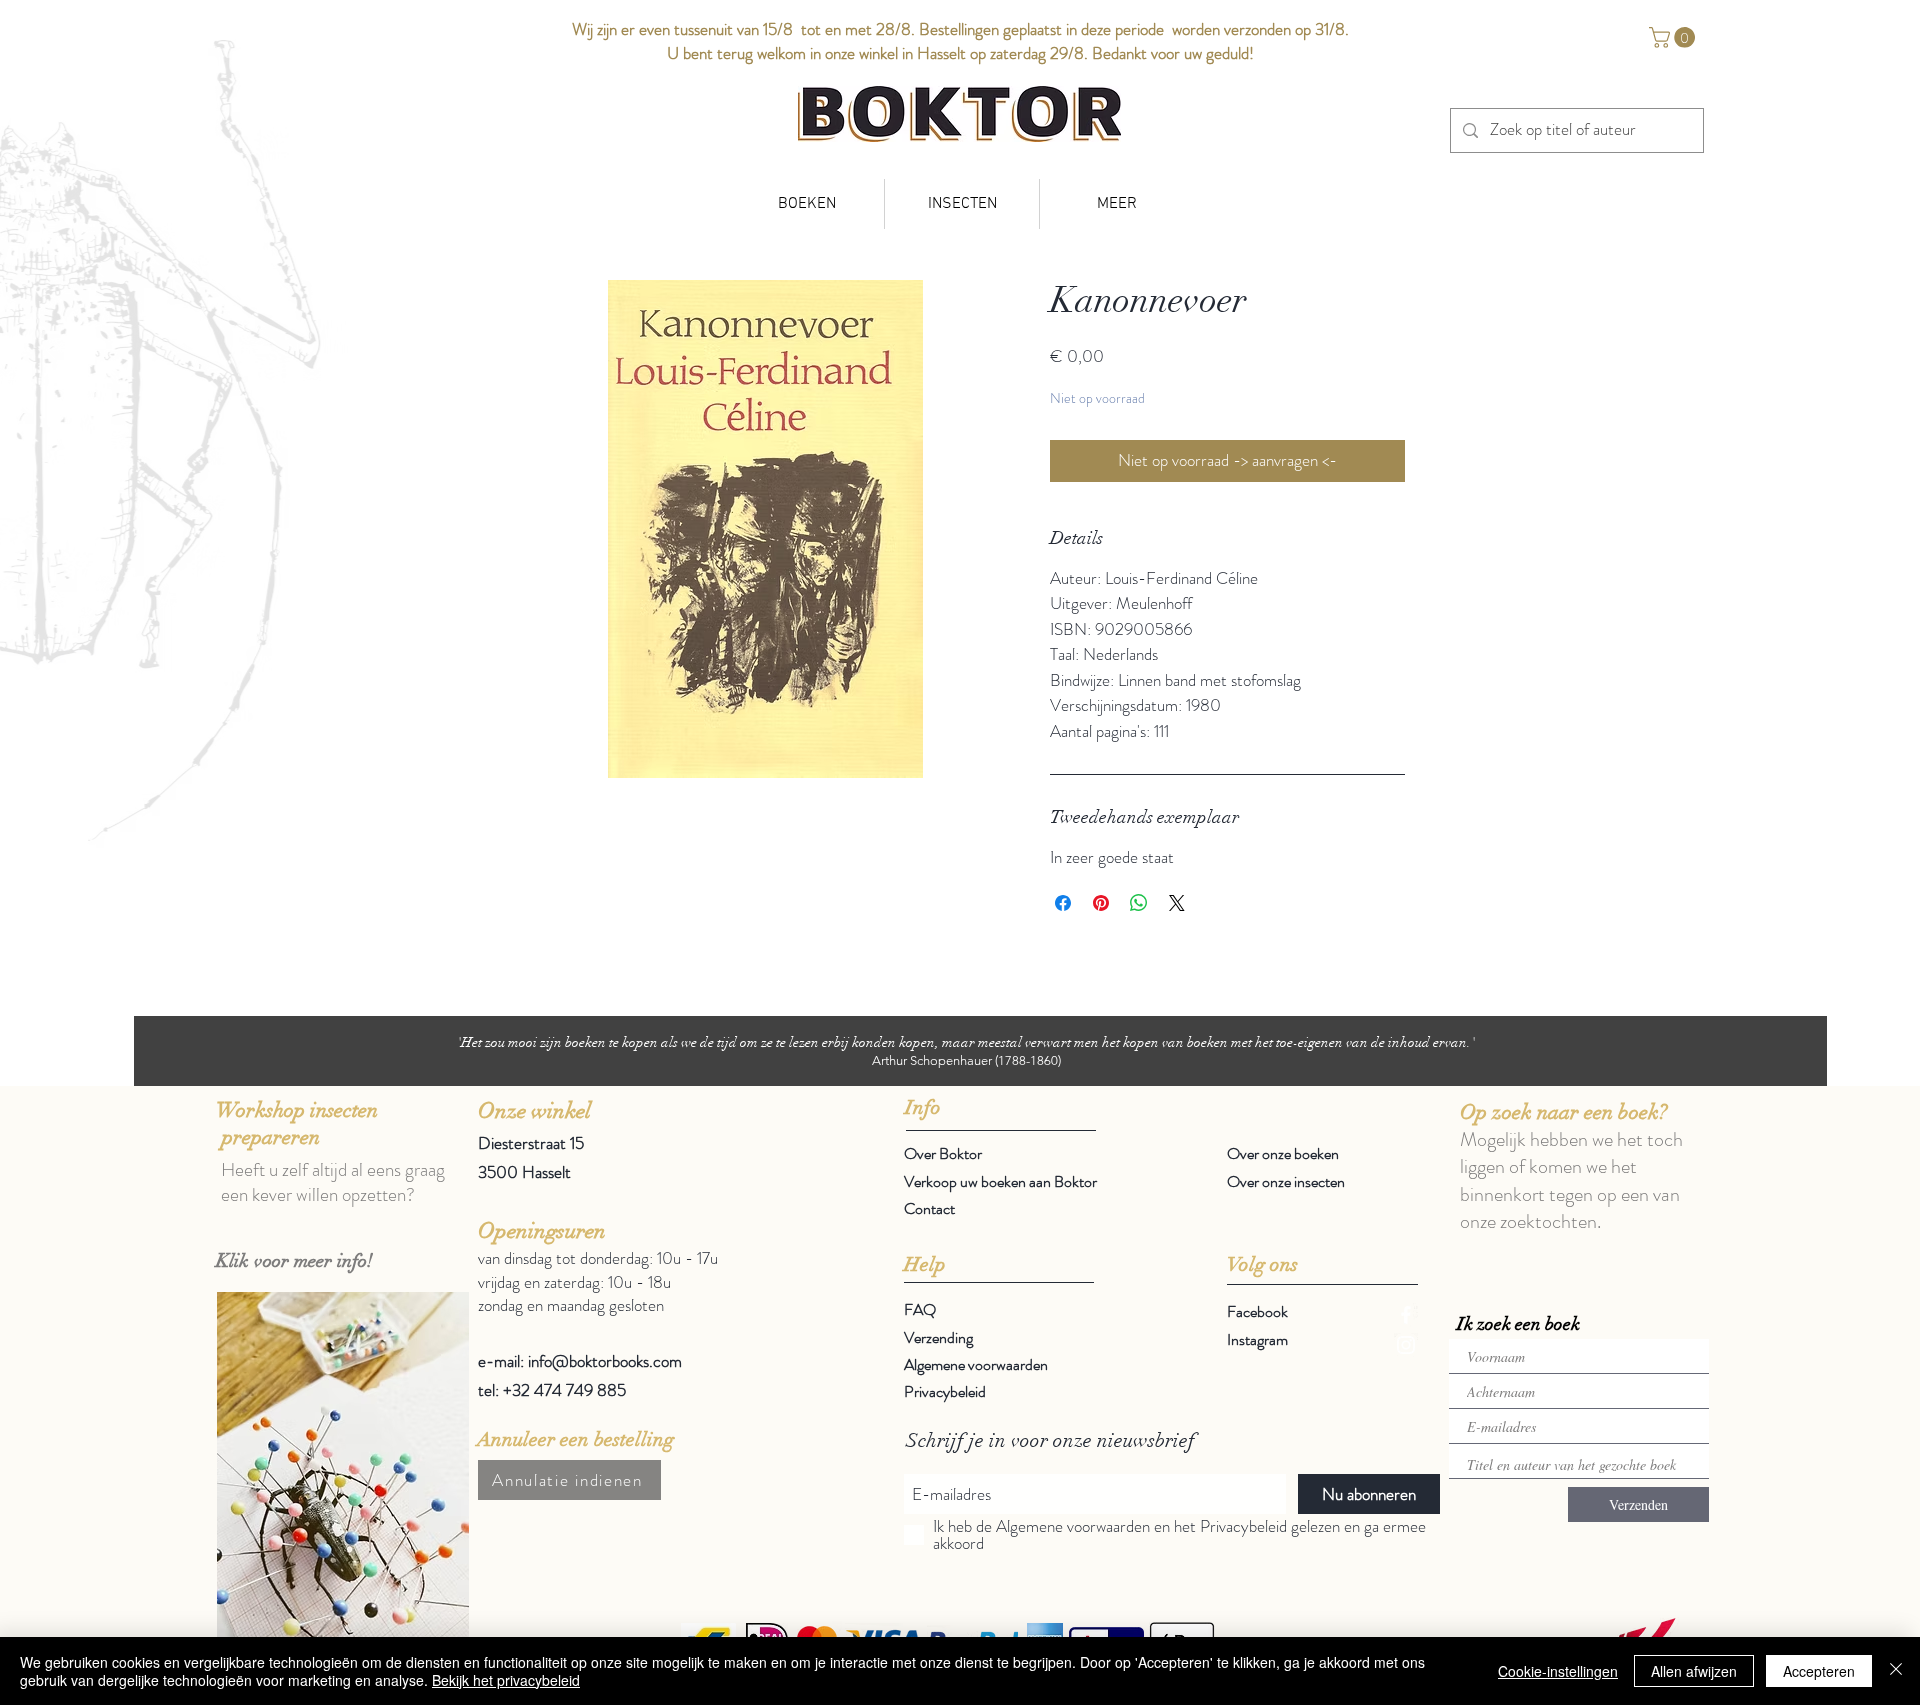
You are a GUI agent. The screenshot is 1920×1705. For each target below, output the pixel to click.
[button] (1674, 37)
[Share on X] (1177, 903)
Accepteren (1819, 1671)
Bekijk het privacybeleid (506, 1680)
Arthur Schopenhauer (932, 1060)
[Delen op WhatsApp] (1139, 903)
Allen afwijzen (1694, 1671)
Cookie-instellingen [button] (1558, 1671)
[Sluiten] (1896, 1671)
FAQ (920, 1309)
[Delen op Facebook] (1063, 903)
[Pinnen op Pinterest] (1101, 903)
